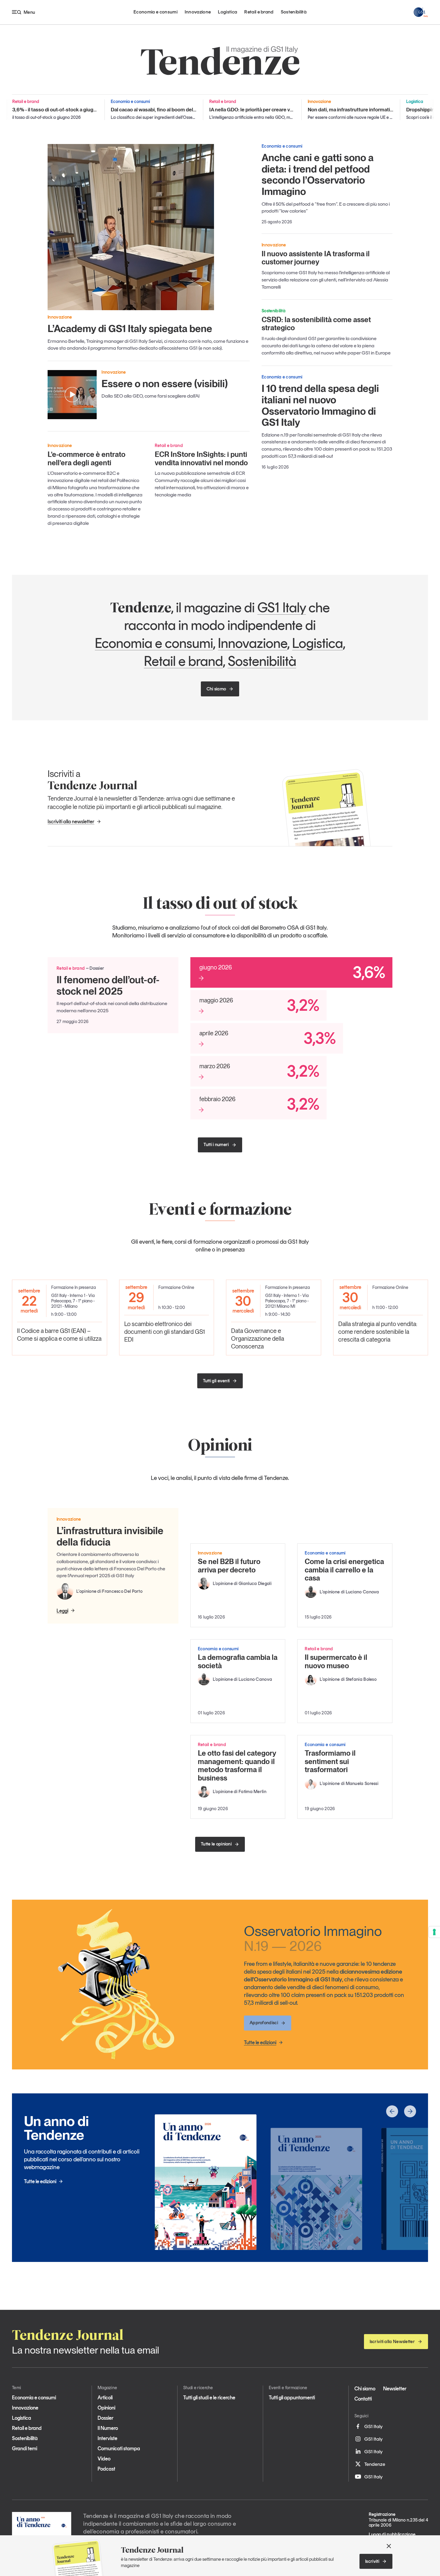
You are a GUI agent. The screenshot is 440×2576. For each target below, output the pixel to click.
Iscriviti (372, 2561)
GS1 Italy (282, 607)
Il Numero (108, 2428)
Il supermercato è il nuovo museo (336, 1661)
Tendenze (375, 2464)
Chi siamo (216, 689)
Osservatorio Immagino (313, 1938)
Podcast (106, 2469)
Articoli (105, 2398)
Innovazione (198, 12)
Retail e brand (259, 12)
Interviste (107, 2438)
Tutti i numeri (216, 1145)
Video (104, 2459)
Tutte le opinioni (216, 1844)
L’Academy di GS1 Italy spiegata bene (130, 328)
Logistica (227, 12)
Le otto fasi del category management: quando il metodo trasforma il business (237, 1766)
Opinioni (106, 2408)
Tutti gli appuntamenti (292, 2398)
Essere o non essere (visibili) (165, 384)
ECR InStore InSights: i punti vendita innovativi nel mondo (201, 459)
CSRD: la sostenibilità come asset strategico (316, 324)
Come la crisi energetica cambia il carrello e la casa (344, 1570)
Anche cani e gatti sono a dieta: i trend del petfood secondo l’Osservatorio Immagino (318, 175)
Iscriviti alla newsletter (71, 822)
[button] (392, 2111)
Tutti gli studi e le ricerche (209, 2398)
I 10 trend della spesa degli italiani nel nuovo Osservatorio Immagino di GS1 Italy (320, 405)
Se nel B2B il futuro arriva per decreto (229, 1566)
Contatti (363, 2399)
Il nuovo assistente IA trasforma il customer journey (316, 258)
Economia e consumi (155, 12)
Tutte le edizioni (260, 2042)
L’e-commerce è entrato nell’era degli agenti (87, 459)
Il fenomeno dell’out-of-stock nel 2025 (108, 985)
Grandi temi (25, 2448)
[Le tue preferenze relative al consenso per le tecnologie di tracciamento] (434, 1932)
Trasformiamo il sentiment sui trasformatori (330, 1761)
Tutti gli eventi (216, 1381)
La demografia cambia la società (238, 1661)
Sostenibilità (294, 12)
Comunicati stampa (119, 2448)
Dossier (106, 2418)
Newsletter (395, 2389)
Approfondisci (264, 2023)
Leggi (62, 1610)
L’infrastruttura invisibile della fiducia (110, 1536)
